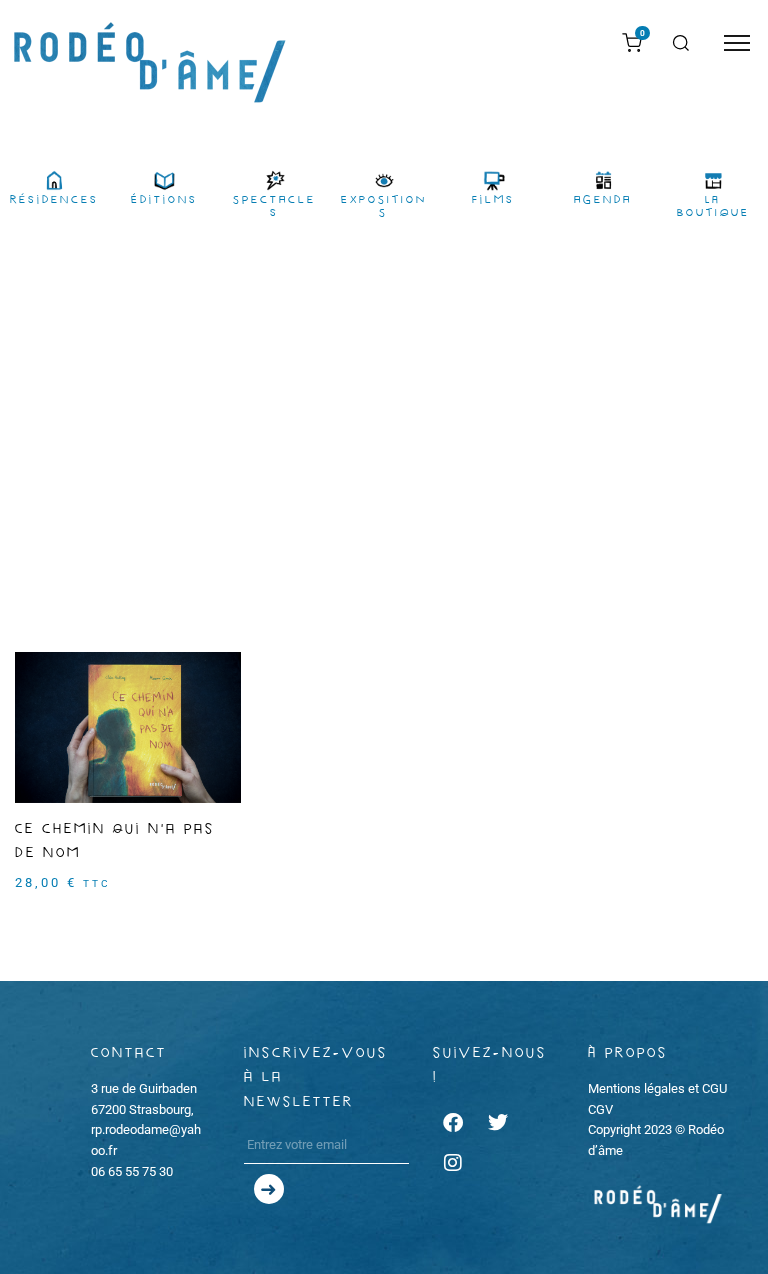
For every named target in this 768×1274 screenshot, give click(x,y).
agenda (603, 200)
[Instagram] (453, 1163)
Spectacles (274, 206)
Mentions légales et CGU (657, 1088)
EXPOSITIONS (384, 206)
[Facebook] (453, 1123)
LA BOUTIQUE (713, 206)
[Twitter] (498, 1123)
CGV (600, 1109)
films (493, 200)
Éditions (164, 200)
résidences (54, 200)
